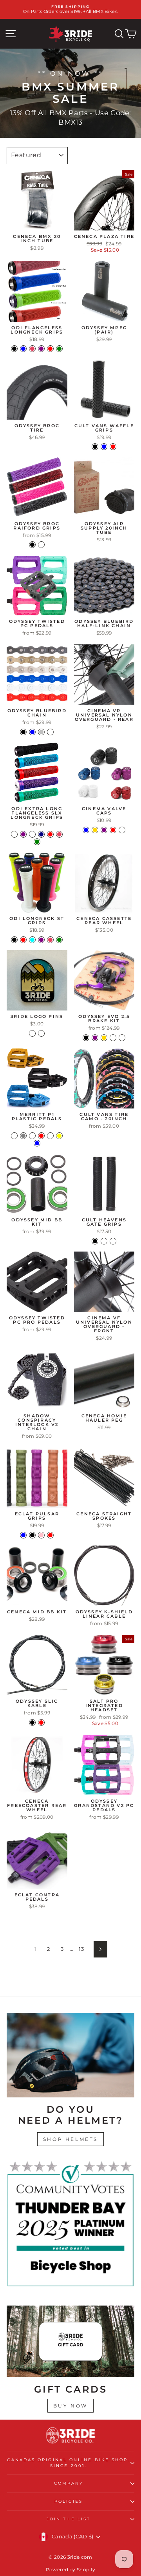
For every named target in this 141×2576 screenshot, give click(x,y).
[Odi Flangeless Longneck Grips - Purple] (41, 349)
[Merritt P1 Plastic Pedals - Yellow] (59, 1136)
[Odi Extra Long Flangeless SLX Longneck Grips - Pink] (59, 834)
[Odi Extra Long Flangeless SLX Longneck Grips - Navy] (41, 834)
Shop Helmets (70, 2139)
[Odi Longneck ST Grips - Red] (23, 940)
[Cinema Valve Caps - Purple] (104, 830)
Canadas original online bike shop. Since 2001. (68, 2463)
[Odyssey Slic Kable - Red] (41, 1722)
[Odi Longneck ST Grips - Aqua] (32, 940)
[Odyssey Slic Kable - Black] (32, 1722)
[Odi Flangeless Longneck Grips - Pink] (32, 349)
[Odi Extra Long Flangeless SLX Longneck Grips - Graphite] (14, 834)
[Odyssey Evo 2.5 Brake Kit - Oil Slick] (113, 1038)
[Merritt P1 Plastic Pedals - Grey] (23, 1136)
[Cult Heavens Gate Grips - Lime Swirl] (113, 1241)
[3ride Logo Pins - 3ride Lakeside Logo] (32, 1033)
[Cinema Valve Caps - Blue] (86, 830)
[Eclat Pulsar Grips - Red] (50, 1535)
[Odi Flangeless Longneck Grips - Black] (14, 349)
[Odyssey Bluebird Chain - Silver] (41, 732)
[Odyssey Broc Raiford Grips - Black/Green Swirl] (41, 545)
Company (69, 2483)
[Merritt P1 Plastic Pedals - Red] (41, 1136)
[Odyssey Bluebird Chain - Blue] (32, 732)
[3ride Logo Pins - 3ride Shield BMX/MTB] (41, 1033)
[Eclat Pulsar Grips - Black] (32, 1535)
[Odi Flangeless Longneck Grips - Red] (50, 349)
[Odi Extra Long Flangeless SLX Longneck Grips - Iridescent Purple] (23, 834)
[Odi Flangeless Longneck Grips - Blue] (23, 349)
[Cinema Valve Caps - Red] (113, 830)
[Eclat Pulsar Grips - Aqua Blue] (23, 1535)
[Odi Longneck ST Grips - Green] (59, 940)
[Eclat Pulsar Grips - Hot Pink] (41, 1535)
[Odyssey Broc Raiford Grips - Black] (32, 545)
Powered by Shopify (71, 2570)
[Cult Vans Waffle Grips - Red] (113, 447)
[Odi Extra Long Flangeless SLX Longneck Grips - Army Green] (37, 842)
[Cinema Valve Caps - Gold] (95, 830)
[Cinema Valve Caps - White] (122, 830)
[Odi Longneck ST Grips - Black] (14, 940)
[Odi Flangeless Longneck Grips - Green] (59, 349)
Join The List (69, 2519)
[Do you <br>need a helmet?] (70, 2055)
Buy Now (70, 2406)
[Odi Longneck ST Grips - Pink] (50, 940)
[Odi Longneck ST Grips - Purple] (41, 940)
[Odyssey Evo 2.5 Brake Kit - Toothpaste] (122, 1038)
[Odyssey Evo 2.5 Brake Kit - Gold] (104, 1038)
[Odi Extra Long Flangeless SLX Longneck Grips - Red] (50, 834)
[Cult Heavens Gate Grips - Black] (95, 1241)
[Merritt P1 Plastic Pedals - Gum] (32, 1136)
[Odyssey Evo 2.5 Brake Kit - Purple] (95, 1038)
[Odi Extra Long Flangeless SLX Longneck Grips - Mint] (32, 834)
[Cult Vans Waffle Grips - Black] (95, 447)
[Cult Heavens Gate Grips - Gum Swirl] (104, 1241)
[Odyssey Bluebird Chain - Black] (23, 732)
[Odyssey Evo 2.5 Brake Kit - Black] (86, 1038)
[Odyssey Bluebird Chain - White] (50, 732)
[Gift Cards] (70, 2341)
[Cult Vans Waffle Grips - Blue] (104, 447)
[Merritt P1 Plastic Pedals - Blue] (37, 1143)
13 (81, 1949)
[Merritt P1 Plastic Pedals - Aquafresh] (14, 1136)
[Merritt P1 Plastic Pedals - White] (50, 1136)
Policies (69, 2501)
